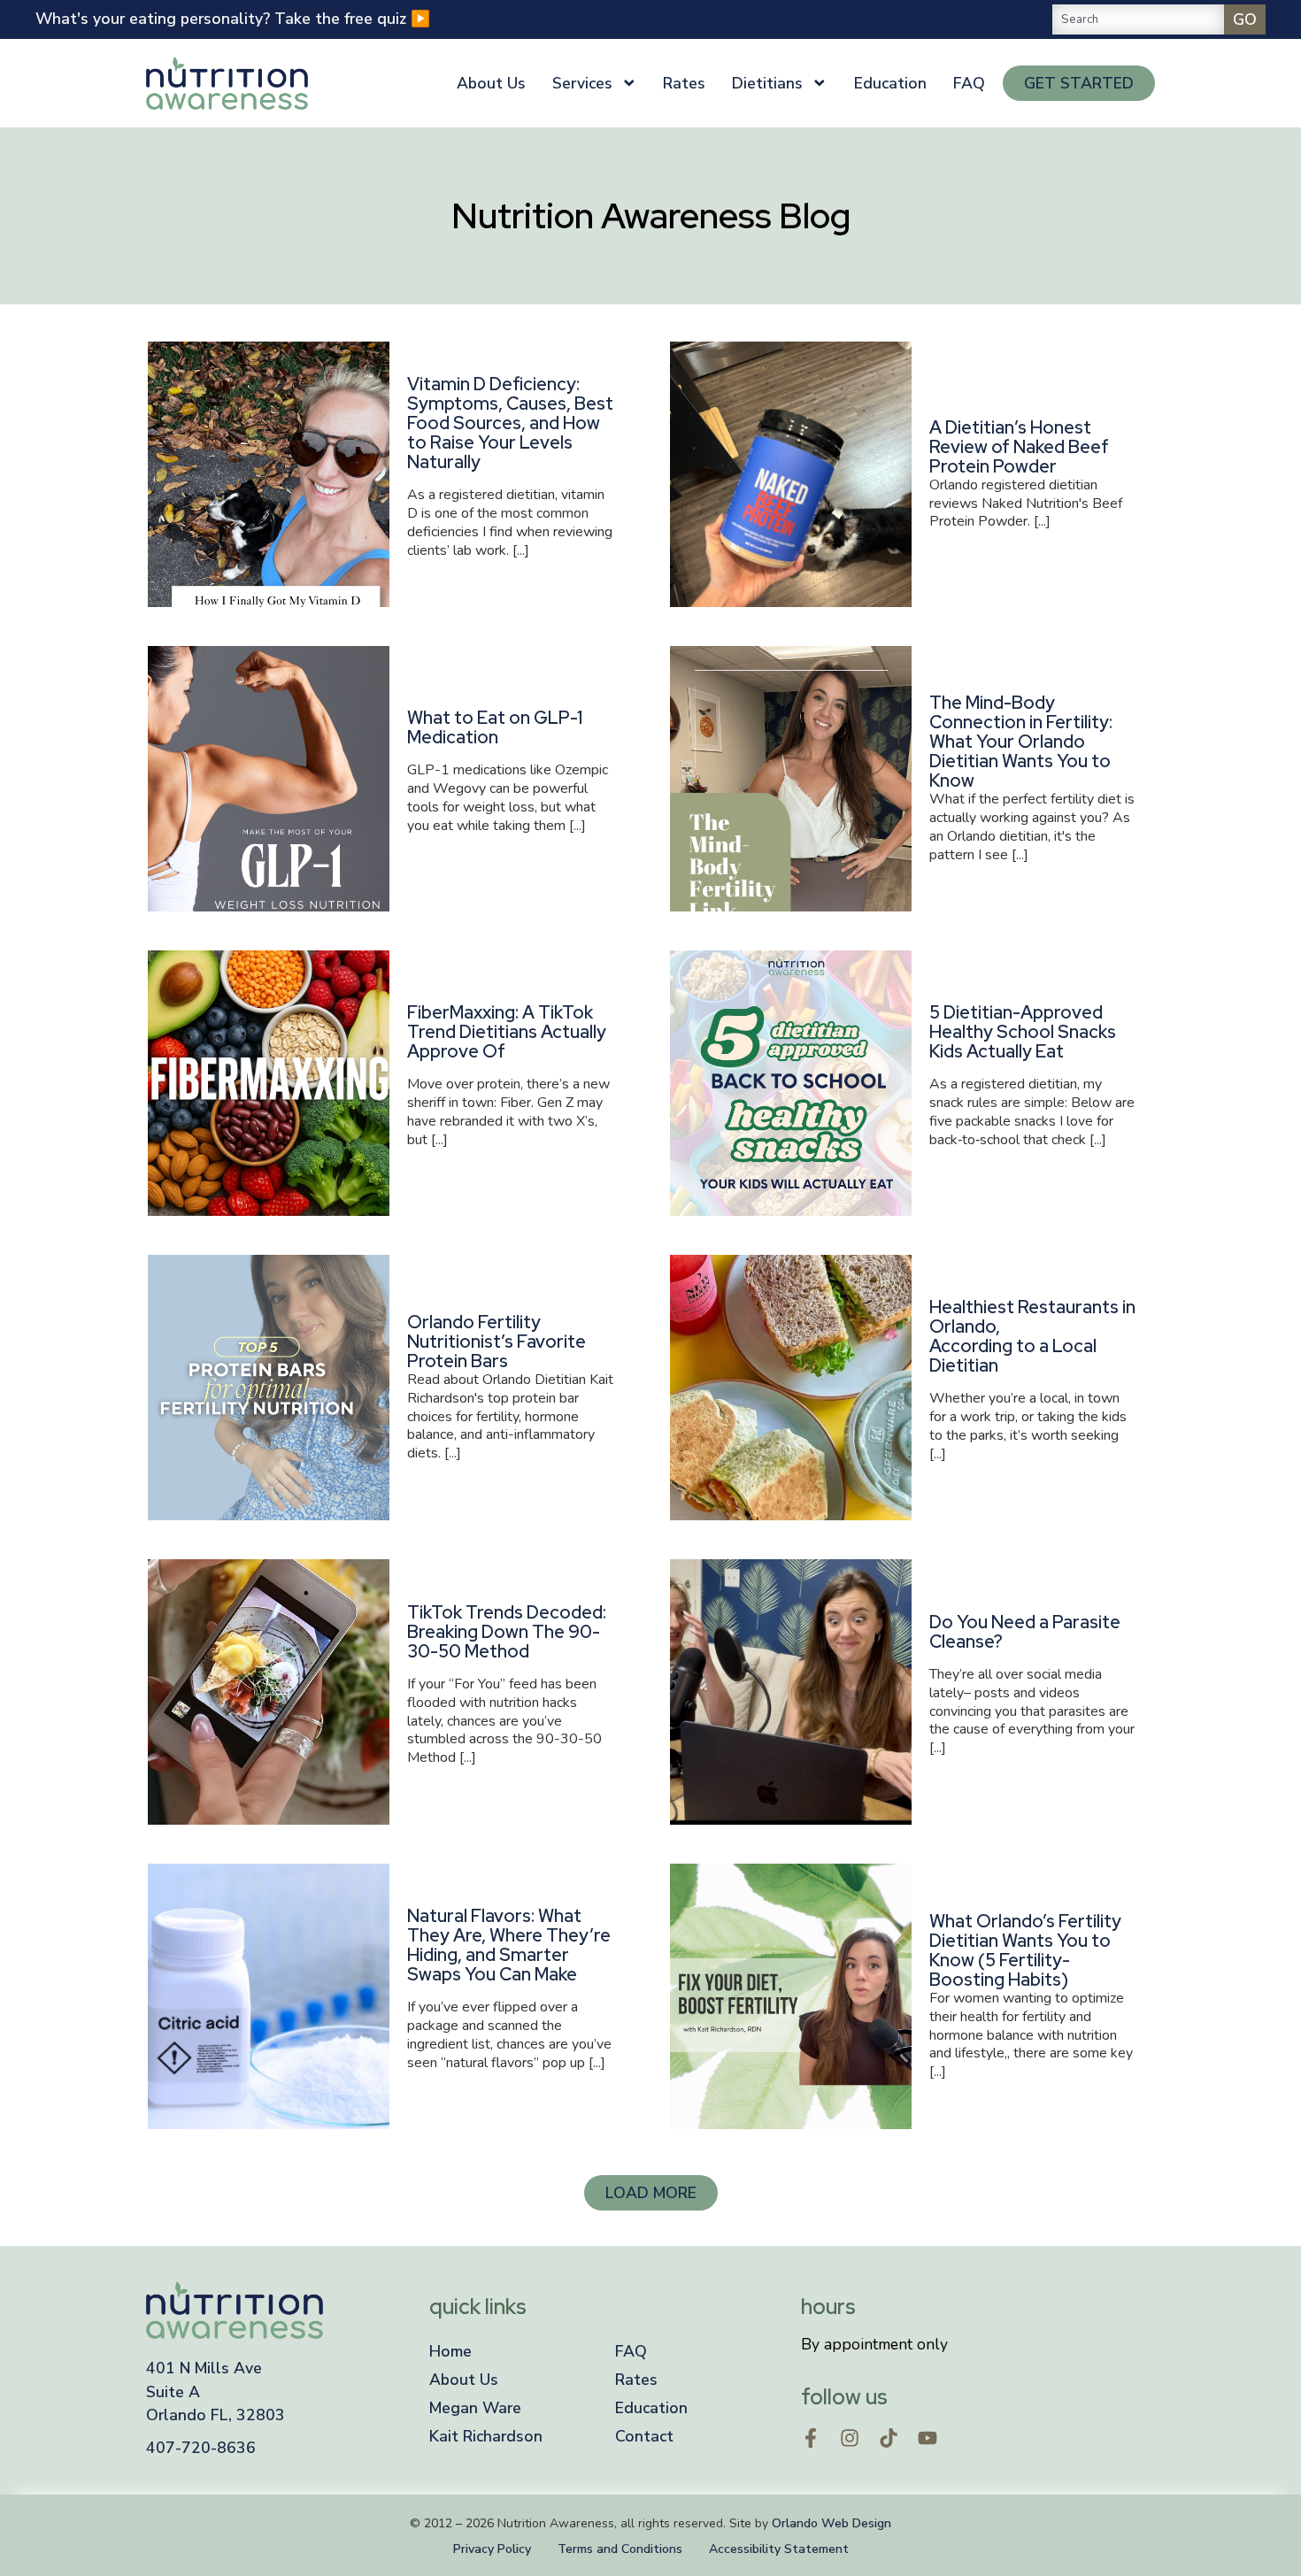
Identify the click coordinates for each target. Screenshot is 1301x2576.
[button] (651, 2193)
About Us (491, 83)
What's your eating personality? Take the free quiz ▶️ (233, 19)
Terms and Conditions (620, 2549)
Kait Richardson (486, 2436)
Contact (644, 2436)
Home (450, 2351)
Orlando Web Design (831, 2523)
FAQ (969, 83)
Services (582, 83)
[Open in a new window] (811, 2438)
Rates (684, 83)
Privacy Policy (492, 2549)
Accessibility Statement (779, 2549)
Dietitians (767, 83)
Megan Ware (475, 2408)
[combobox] (1138, 19)
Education (890, 83)
